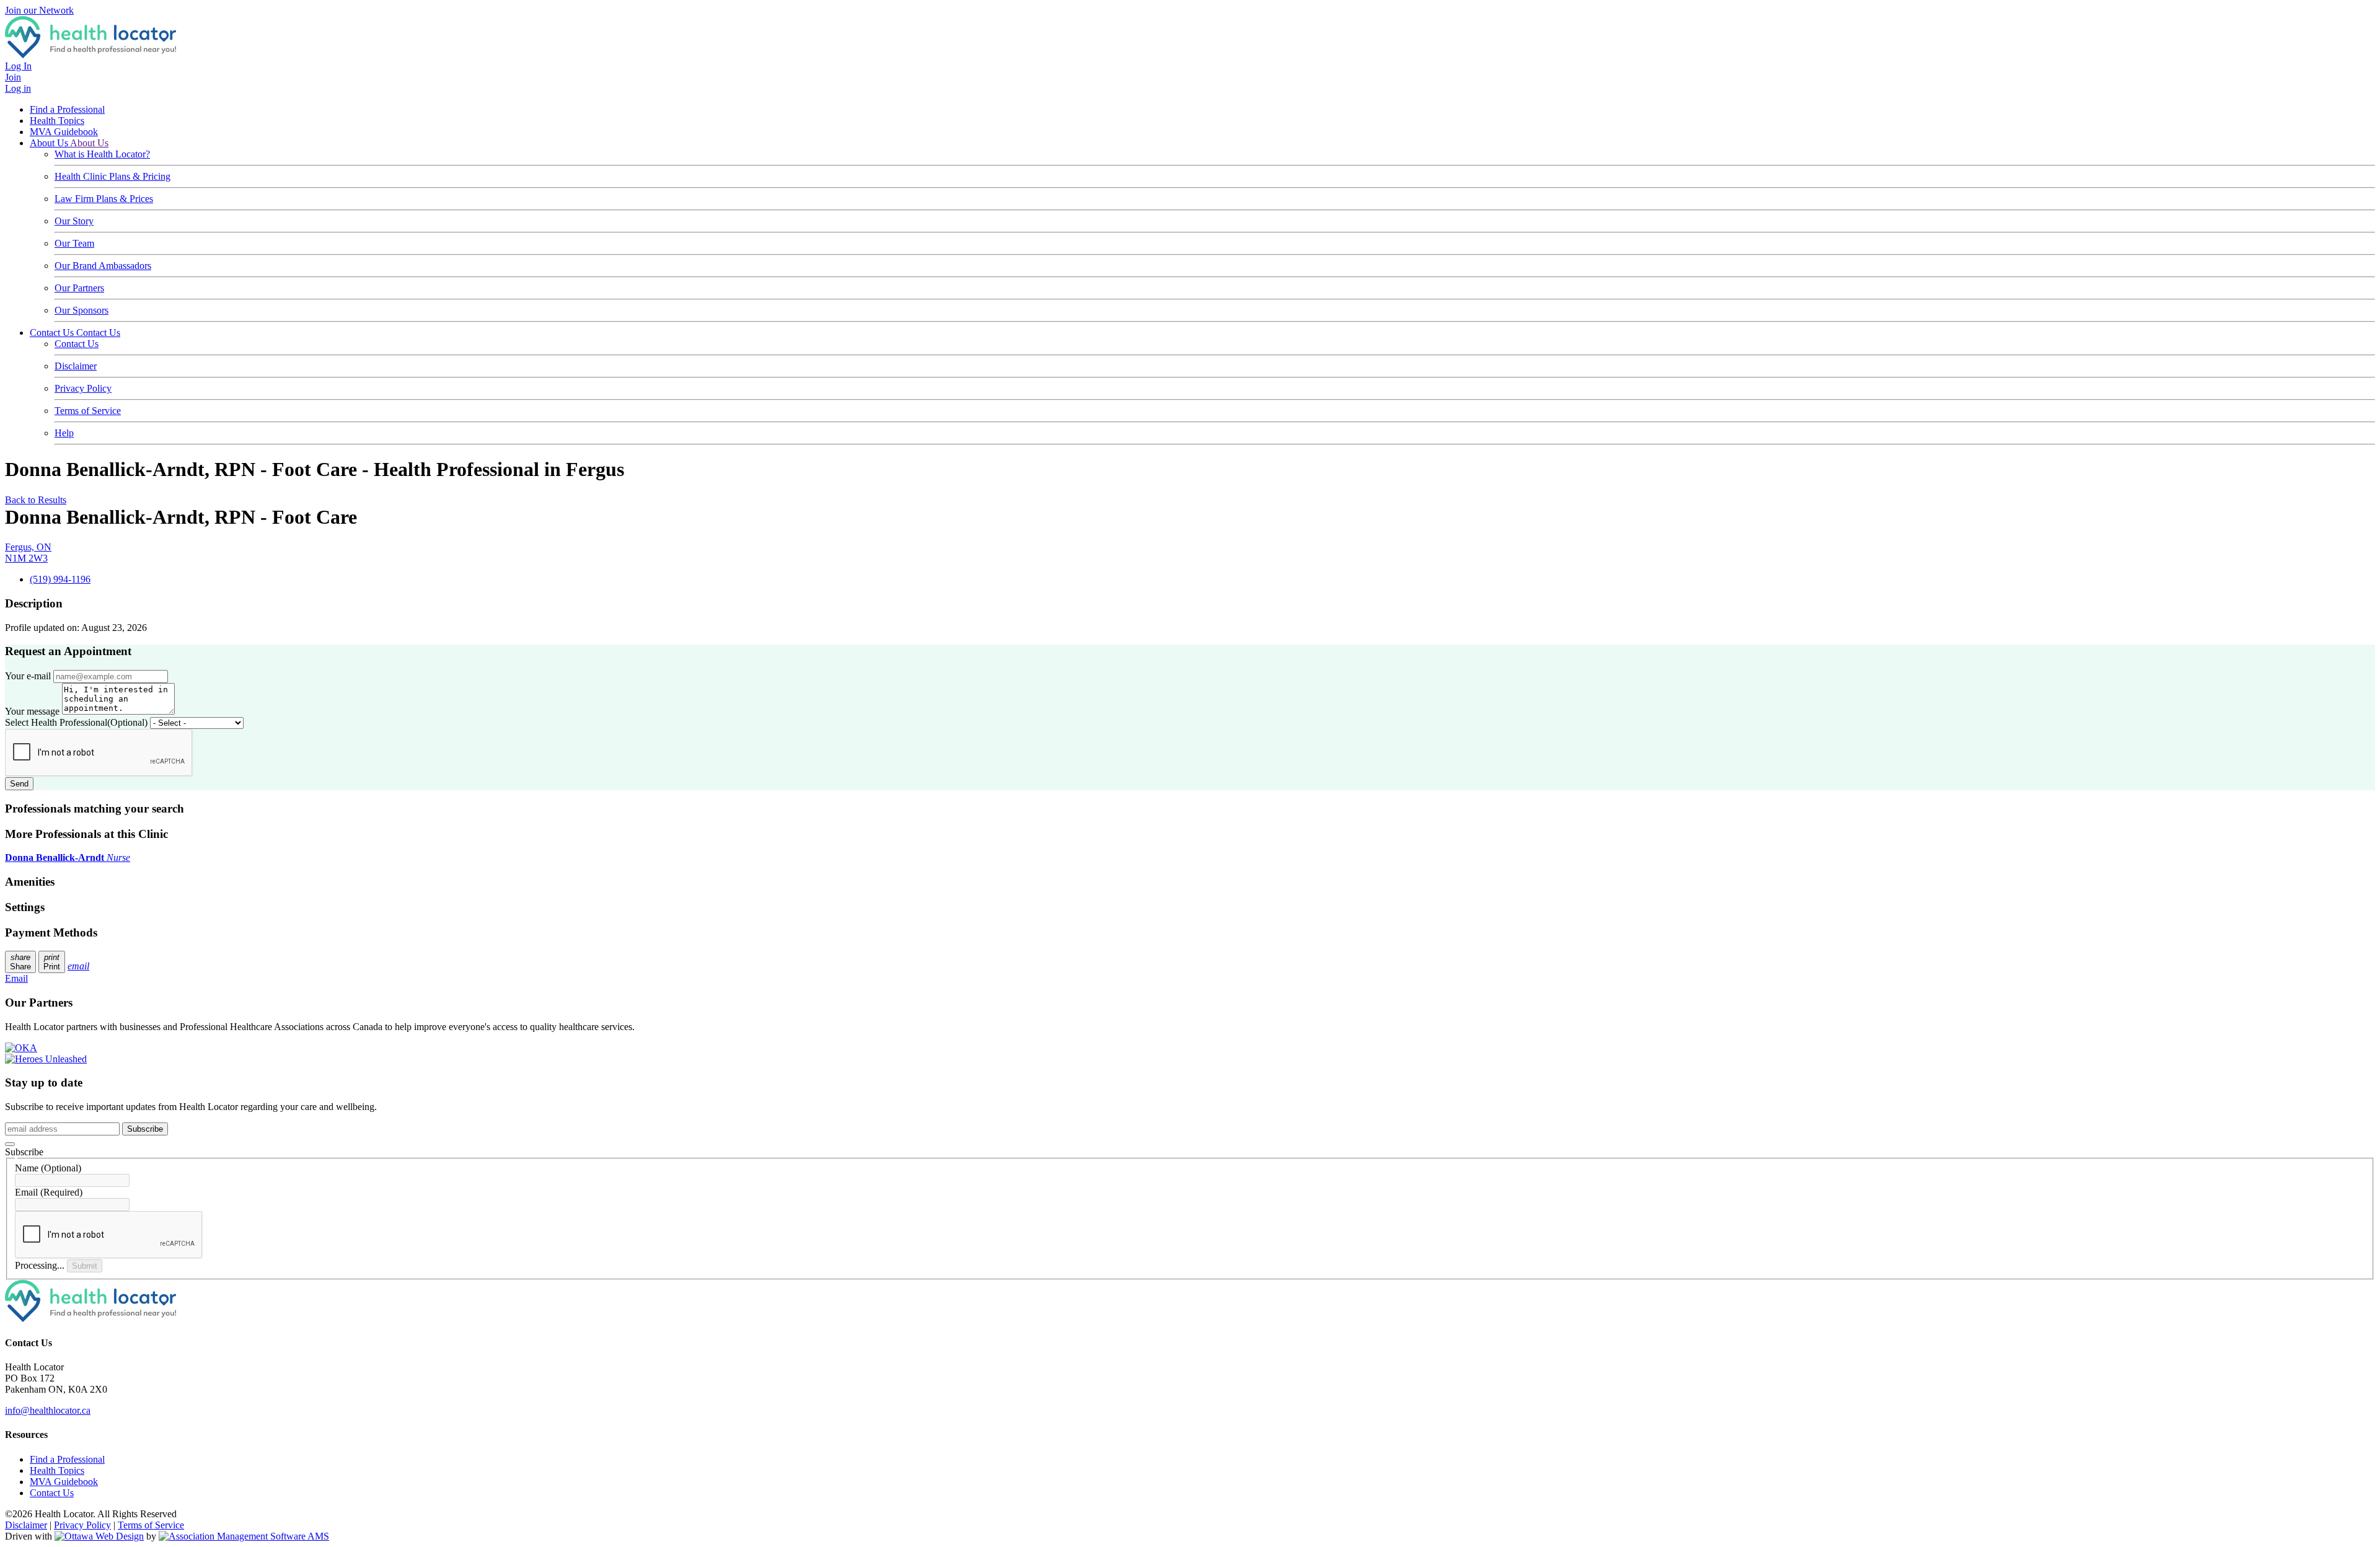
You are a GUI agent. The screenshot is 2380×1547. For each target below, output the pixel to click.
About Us (50, 143)
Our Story (74, 221)
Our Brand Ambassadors (103, 266)
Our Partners (79, 288)
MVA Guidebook (64, 132)
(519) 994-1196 (60, 579)
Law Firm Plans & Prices (104, 199)
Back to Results (36, 500)
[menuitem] (57, 1470)
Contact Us (53, 333)
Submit (85, 1266)
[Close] (10, 1144)
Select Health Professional (76, 722)
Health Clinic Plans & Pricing (112, 176)
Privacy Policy (83, 388)
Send (19, 784)
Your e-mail (28, 676)
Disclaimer (76, 366)
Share (20, 962)
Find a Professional (67, 109)
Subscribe (145, 1129)
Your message (32, 711)
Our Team (74, 243)
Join (13, 77)
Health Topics (57, 121)
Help (64, 433)
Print (52, 962)
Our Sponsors (82, 310)
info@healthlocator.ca (48, 1410)
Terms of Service (88, 411)
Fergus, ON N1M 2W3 (28, 553)
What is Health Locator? (102, 154)
